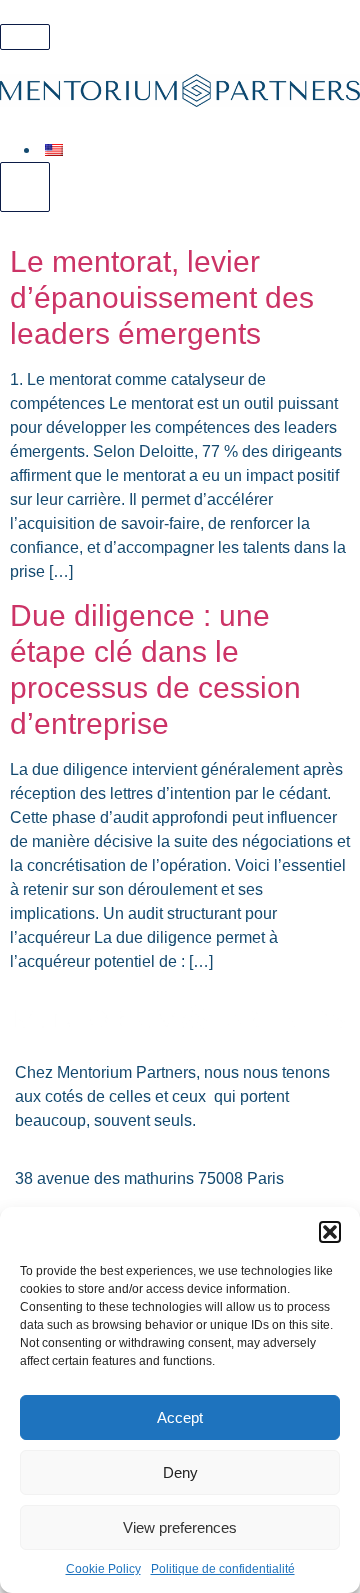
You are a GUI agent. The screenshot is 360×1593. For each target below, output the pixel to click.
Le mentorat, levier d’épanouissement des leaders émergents (162, 297)
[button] (330, 1232)
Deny (180, 1472)
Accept (180, 1417)
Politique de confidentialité (223, 1569)
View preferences (180, 1527)
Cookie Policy (103, 1569)
